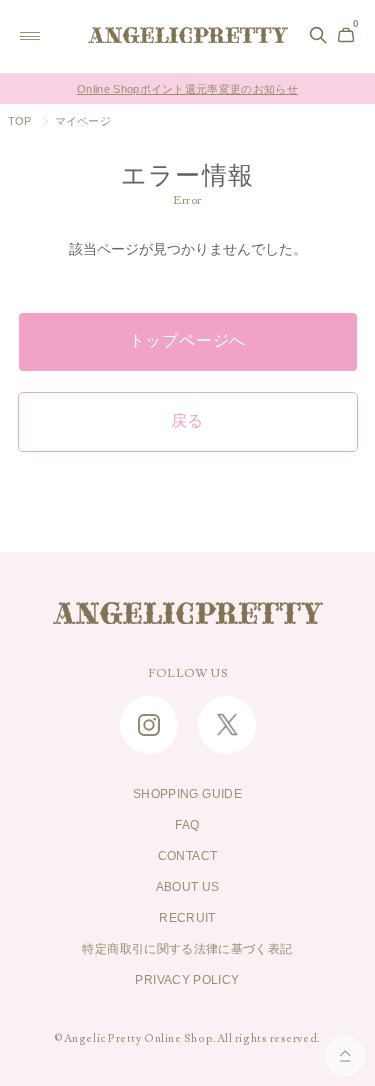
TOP (20, 121)
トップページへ (188, 341)
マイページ (83, 121)
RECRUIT (187, 918)
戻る (188, 421)
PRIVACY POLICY (187, 980)
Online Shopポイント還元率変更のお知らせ (187, 89)
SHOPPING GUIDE (187, 794)
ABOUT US (188, 887)
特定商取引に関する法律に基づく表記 (187, 949)
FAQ (187, 825)
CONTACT (188, 856)
